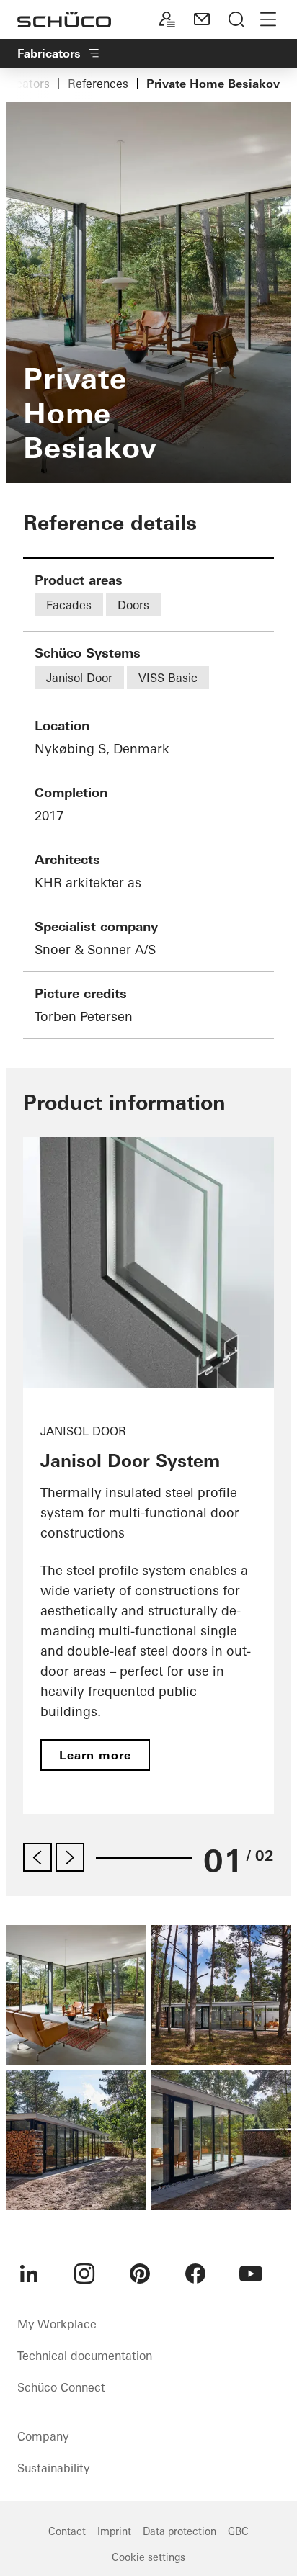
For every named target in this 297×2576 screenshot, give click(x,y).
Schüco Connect (61, 2387)
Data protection (179, 2531)
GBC (238, 2531)
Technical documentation (85, 2356)
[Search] (236, 19)
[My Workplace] (167, 19)
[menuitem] (29, 2274)
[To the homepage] (64, 19)
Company (43, 2436)
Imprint (114, 2531)
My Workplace (57, 2324)
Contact (67, 2531)
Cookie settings (148, 2557)
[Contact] (202, 19)
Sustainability (53, 2468)
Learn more (95, 1755)
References (98, 84)
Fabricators (49, 53)
